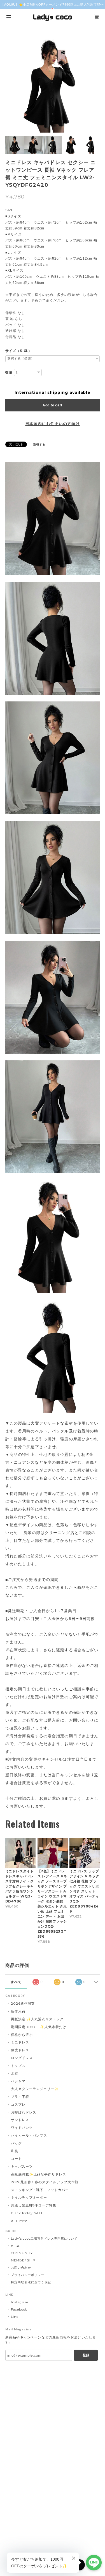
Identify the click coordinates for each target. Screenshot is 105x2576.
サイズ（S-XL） (19, 351)
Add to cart (53, 405)
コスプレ (18, 2104)
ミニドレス (20, 2042)
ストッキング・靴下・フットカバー (40, 2190)
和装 (15, 2151)
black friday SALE (27, 2213)
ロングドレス (22, 2058)
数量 (9, 373)
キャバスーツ (22, 2166)
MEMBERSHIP (23, 2260)
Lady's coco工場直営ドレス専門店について (44, 2239)
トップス (18, 2066)
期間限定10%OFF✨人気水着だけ (39, 2027)
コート (16, 2159)
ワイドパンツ (22, 2128)
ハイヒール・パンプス (29, 2135)
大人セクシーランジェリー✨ (35, 2089)
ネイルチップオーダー (29, 2197)
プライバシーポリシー (28, 2275)
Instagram (20, 2302)
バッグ (16, 2143)
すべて (16, 1982)
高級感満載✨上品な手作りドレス (39, 2174)
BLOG (16, 2246)
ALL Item (19, 2221)
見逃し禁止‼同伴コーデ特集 (34, 2205)
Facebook (19, 2309)
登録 (86, 2355)
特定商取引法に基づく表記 (31, 2282)
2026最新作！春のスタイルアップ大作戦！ (46, 2182)
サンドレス (20, 2120)
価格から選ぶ (22, 2035)
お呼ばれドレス (24, 2112)
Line (15, 2317)
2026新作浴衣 (23, 2003)
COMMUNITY (22, 2253)
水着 (15, 2073)
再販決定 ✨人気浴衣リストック (37, 2019)
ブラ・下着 (20, 2097)
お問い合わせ (21, 2268)
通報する (39, 444)
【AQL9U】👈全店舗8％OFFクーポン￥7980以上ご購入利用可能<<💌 (53, 7)
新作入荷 (18, 2011)
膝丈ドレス (20, 2050)
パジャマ (18, 2081)
